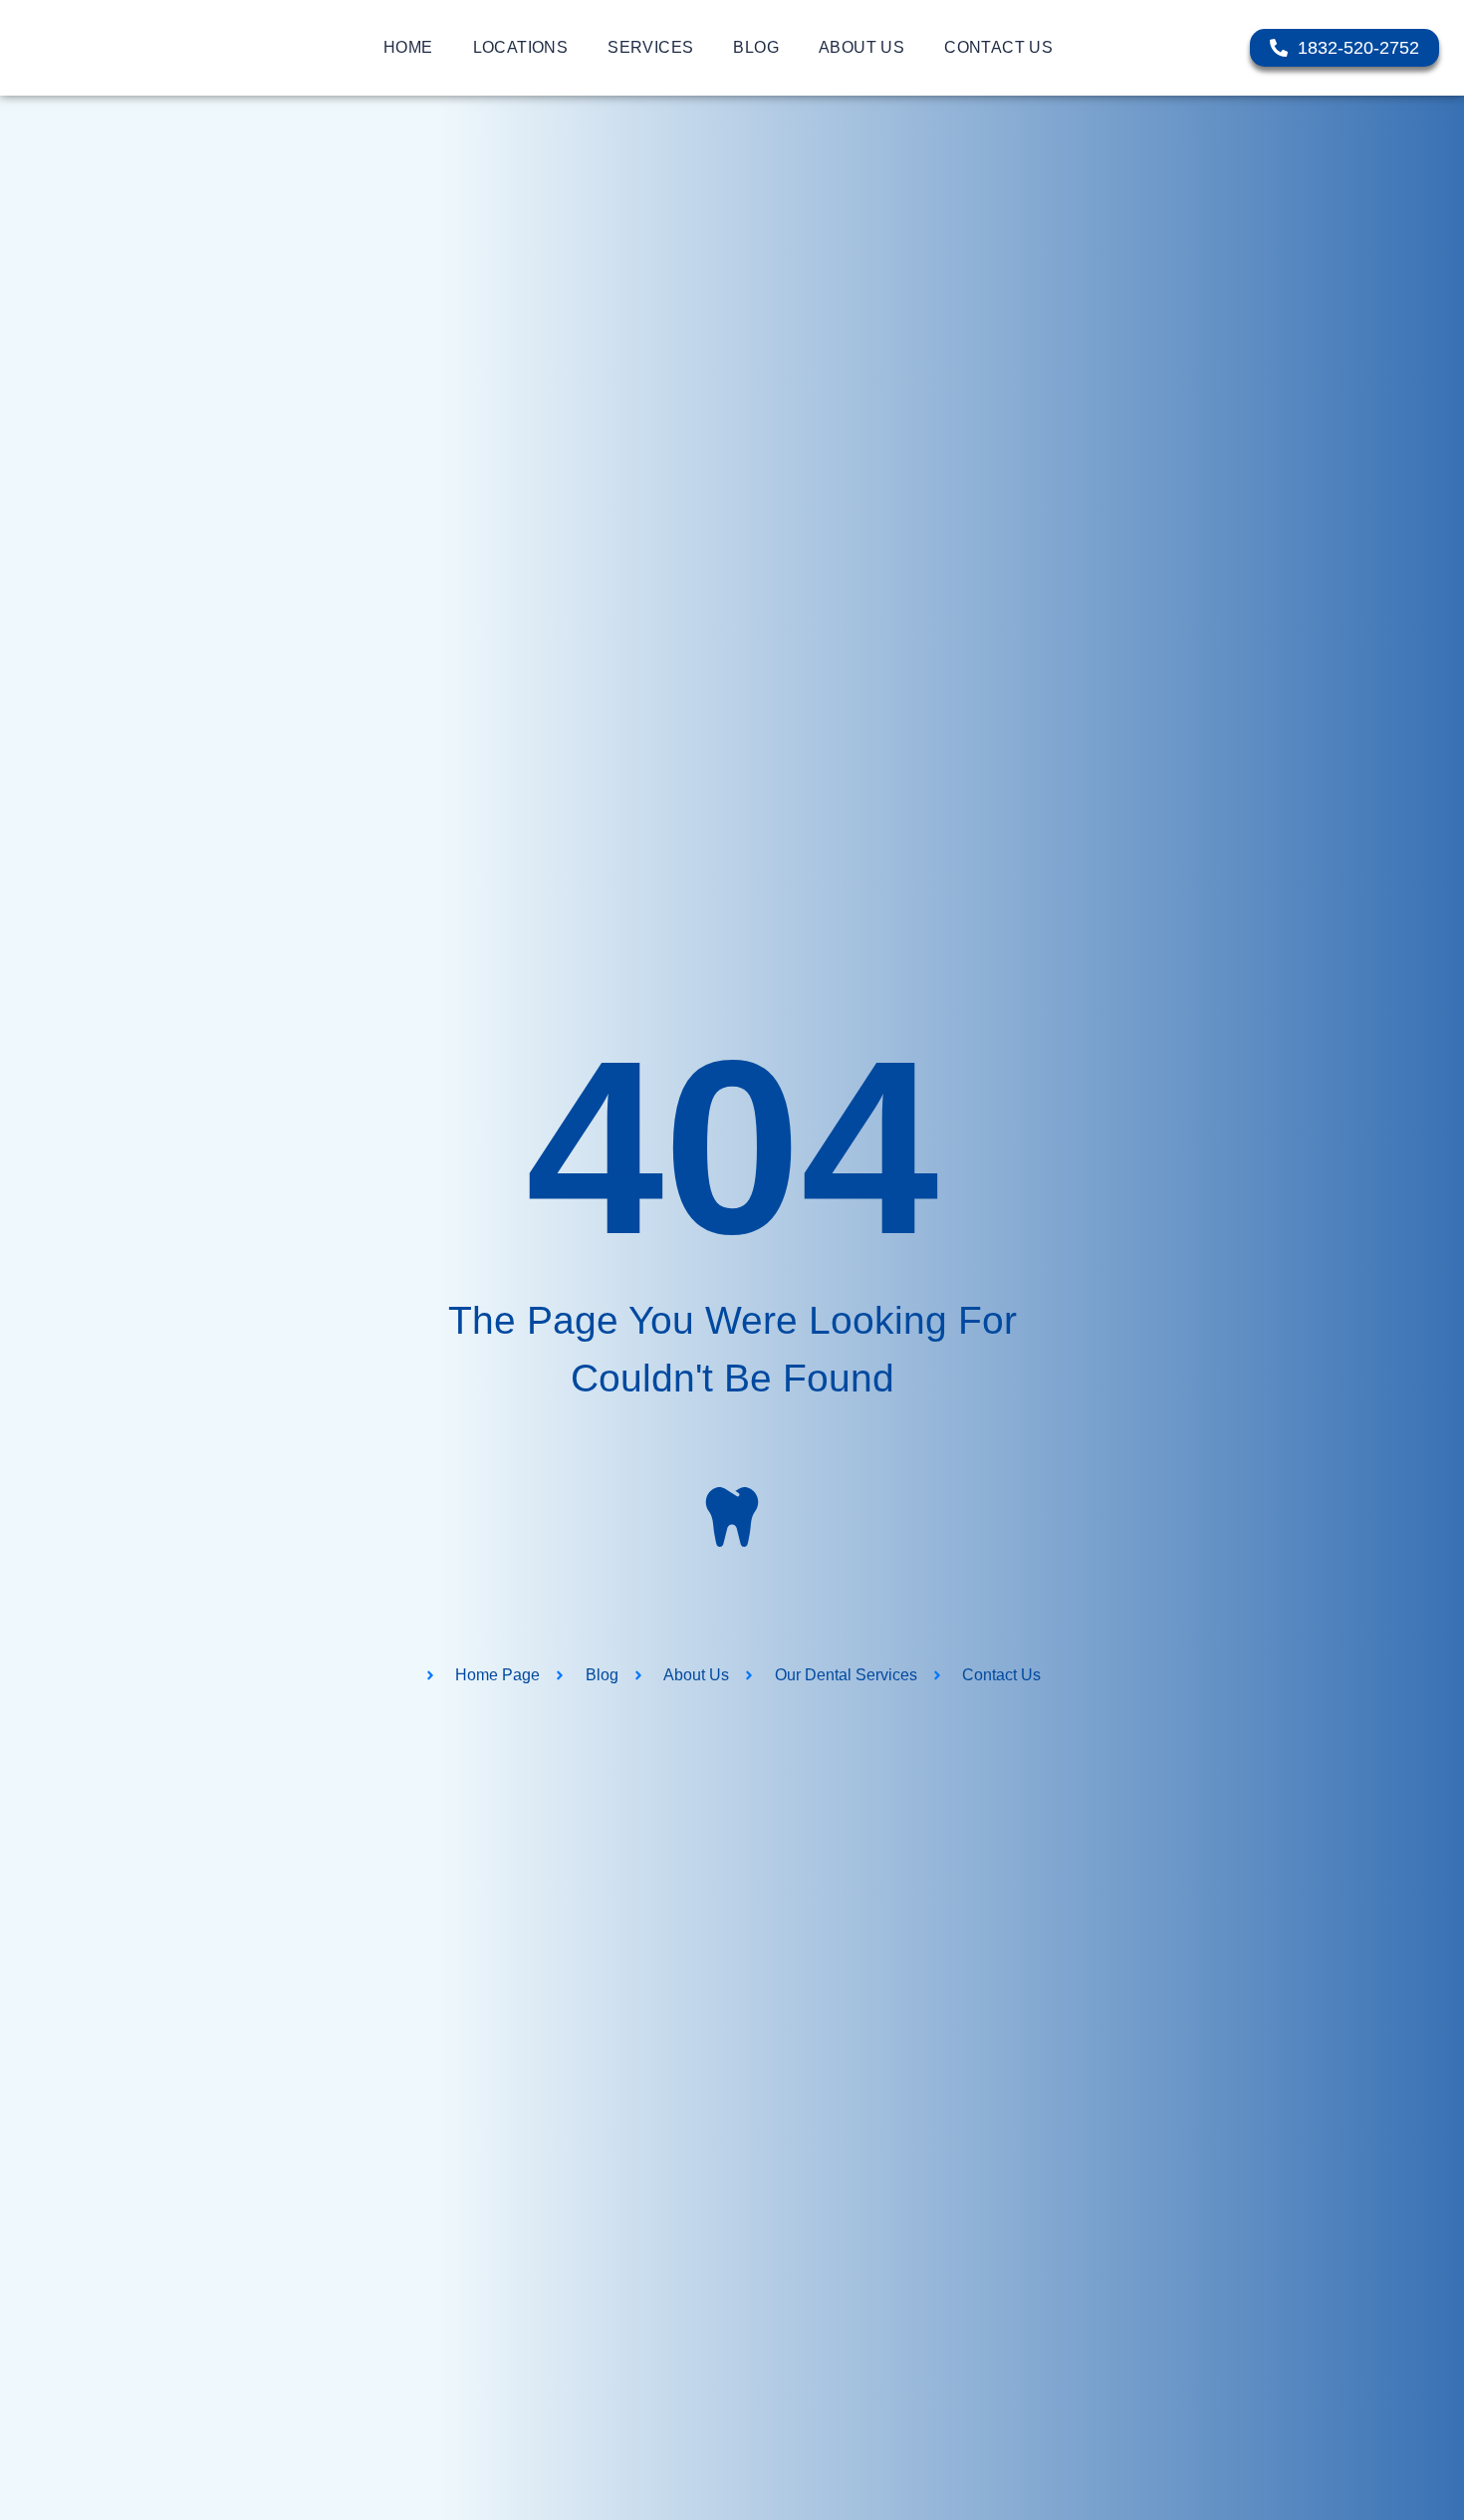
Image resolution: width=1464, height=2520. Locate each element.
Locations (521, 47)
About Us (861, 47)
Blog (756, 47)
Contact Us (998, 47)
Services (650, 47)
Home (408, 47)
